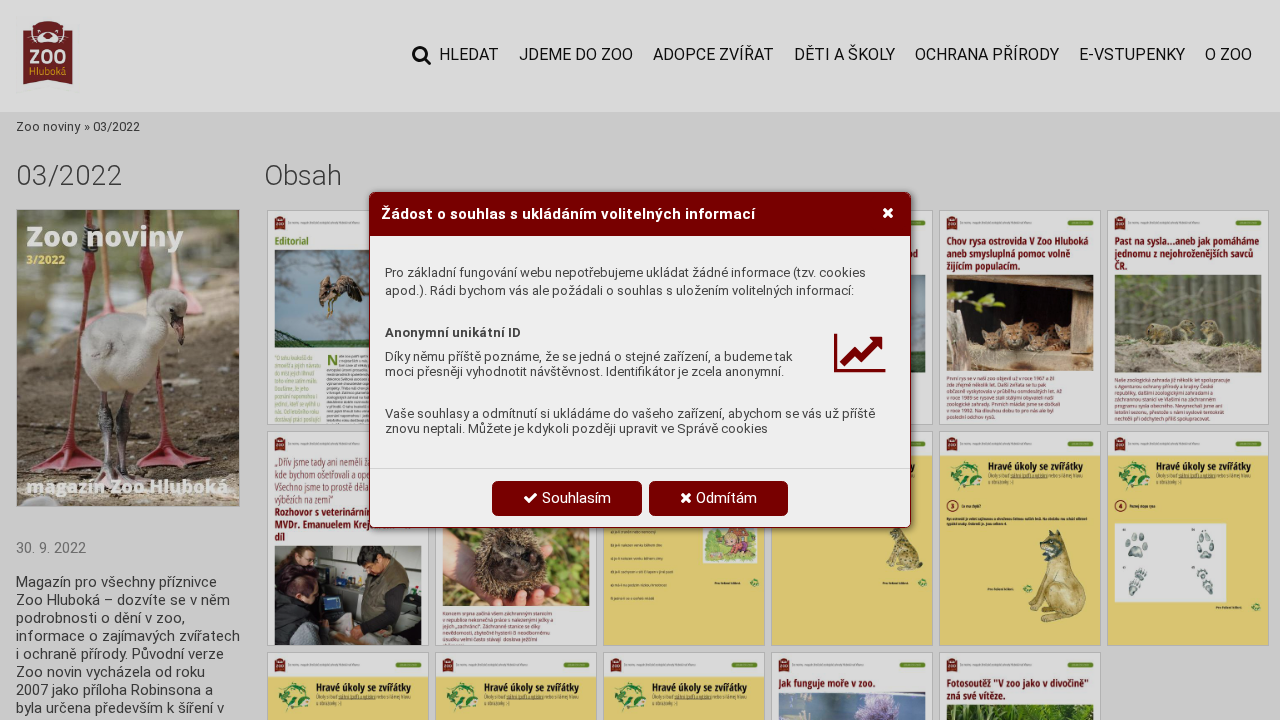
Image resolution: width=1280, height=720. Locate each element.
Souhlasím (574, 498)
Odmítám (724, 498)
